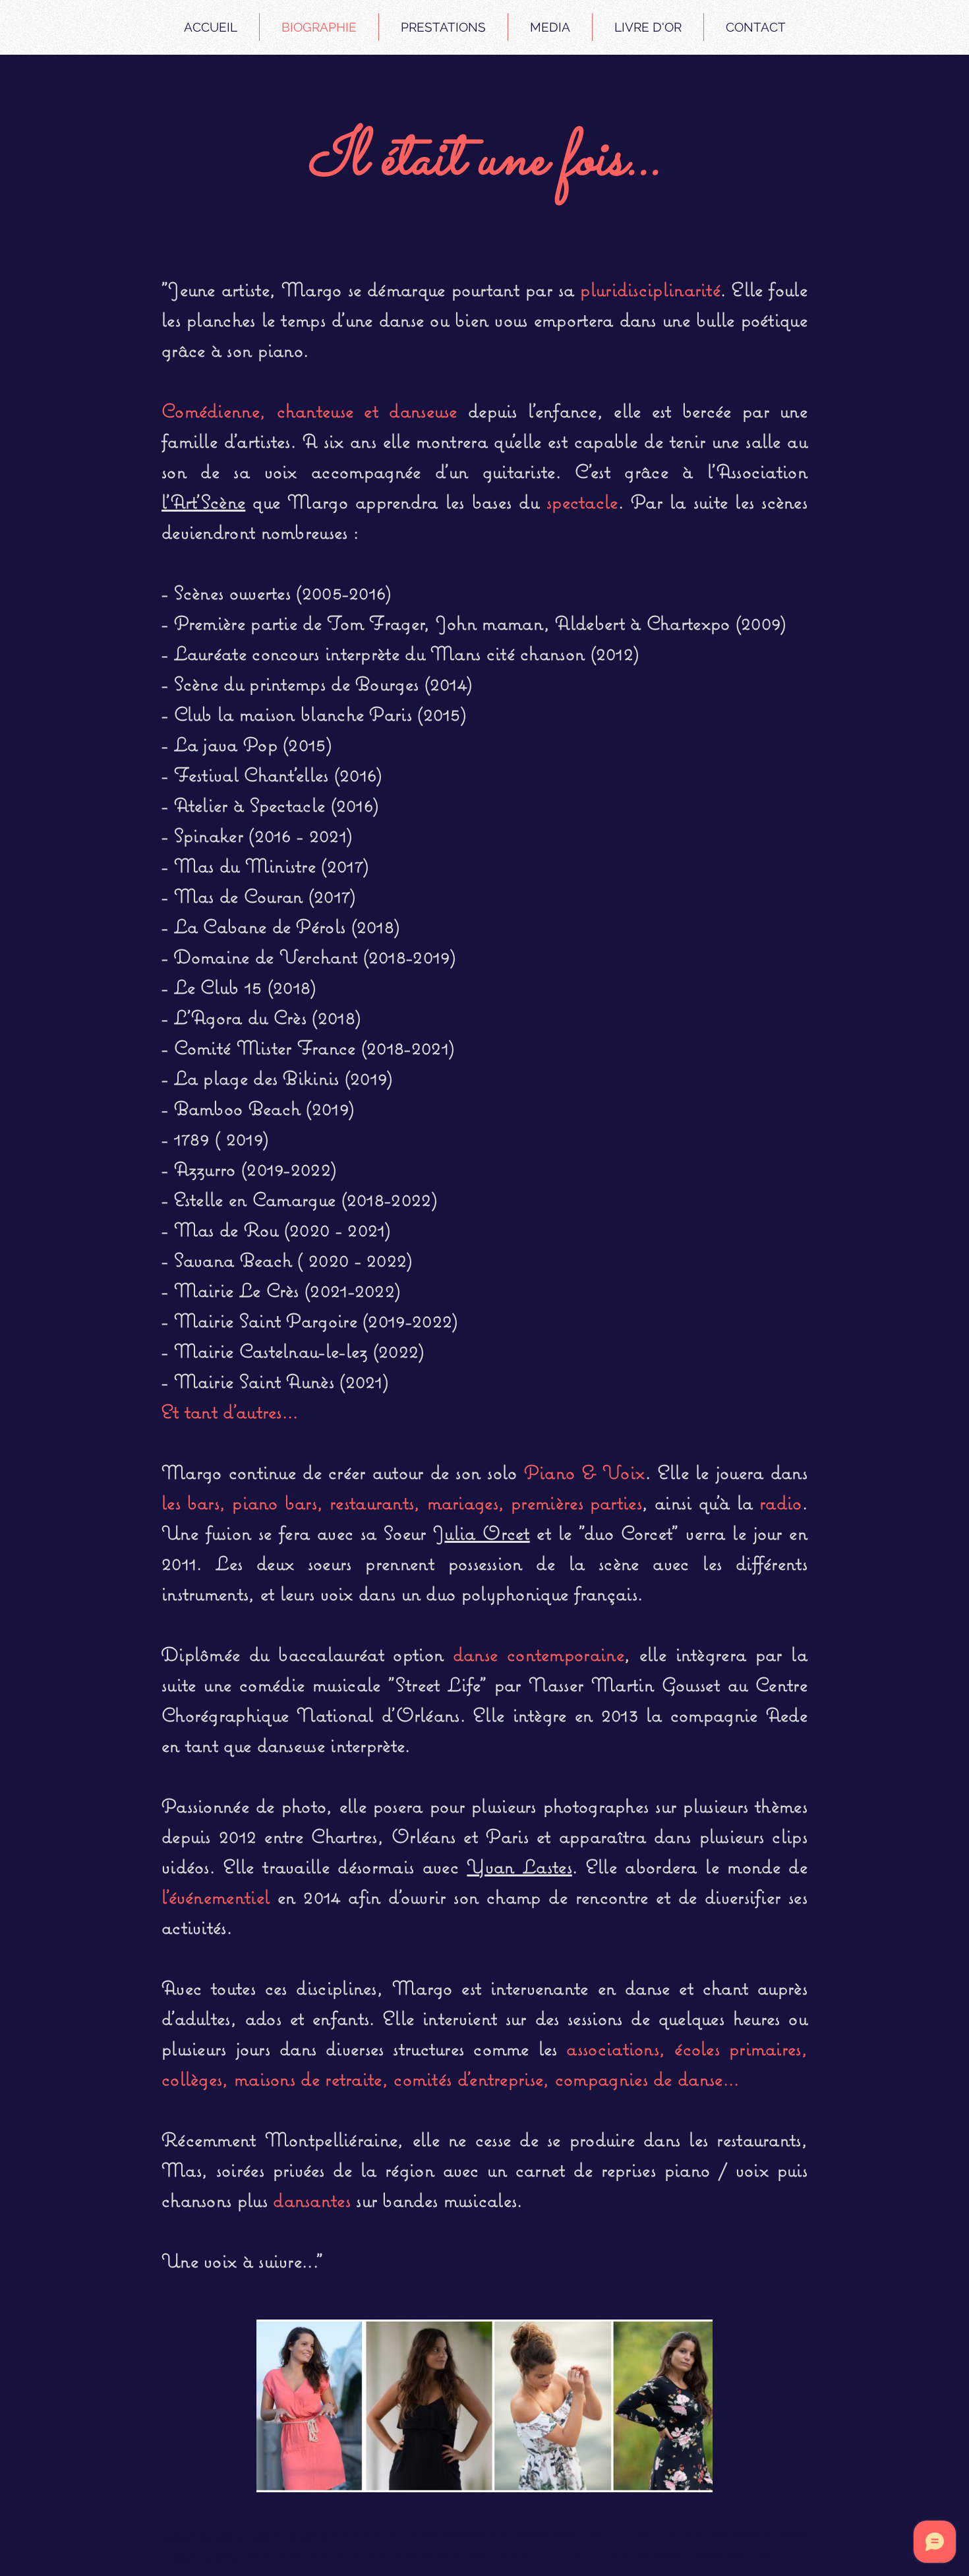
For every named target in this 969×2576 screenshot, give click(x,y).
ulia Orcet (487, 1533)
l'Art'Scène (203, 501)
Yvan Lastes (519, 1866)
